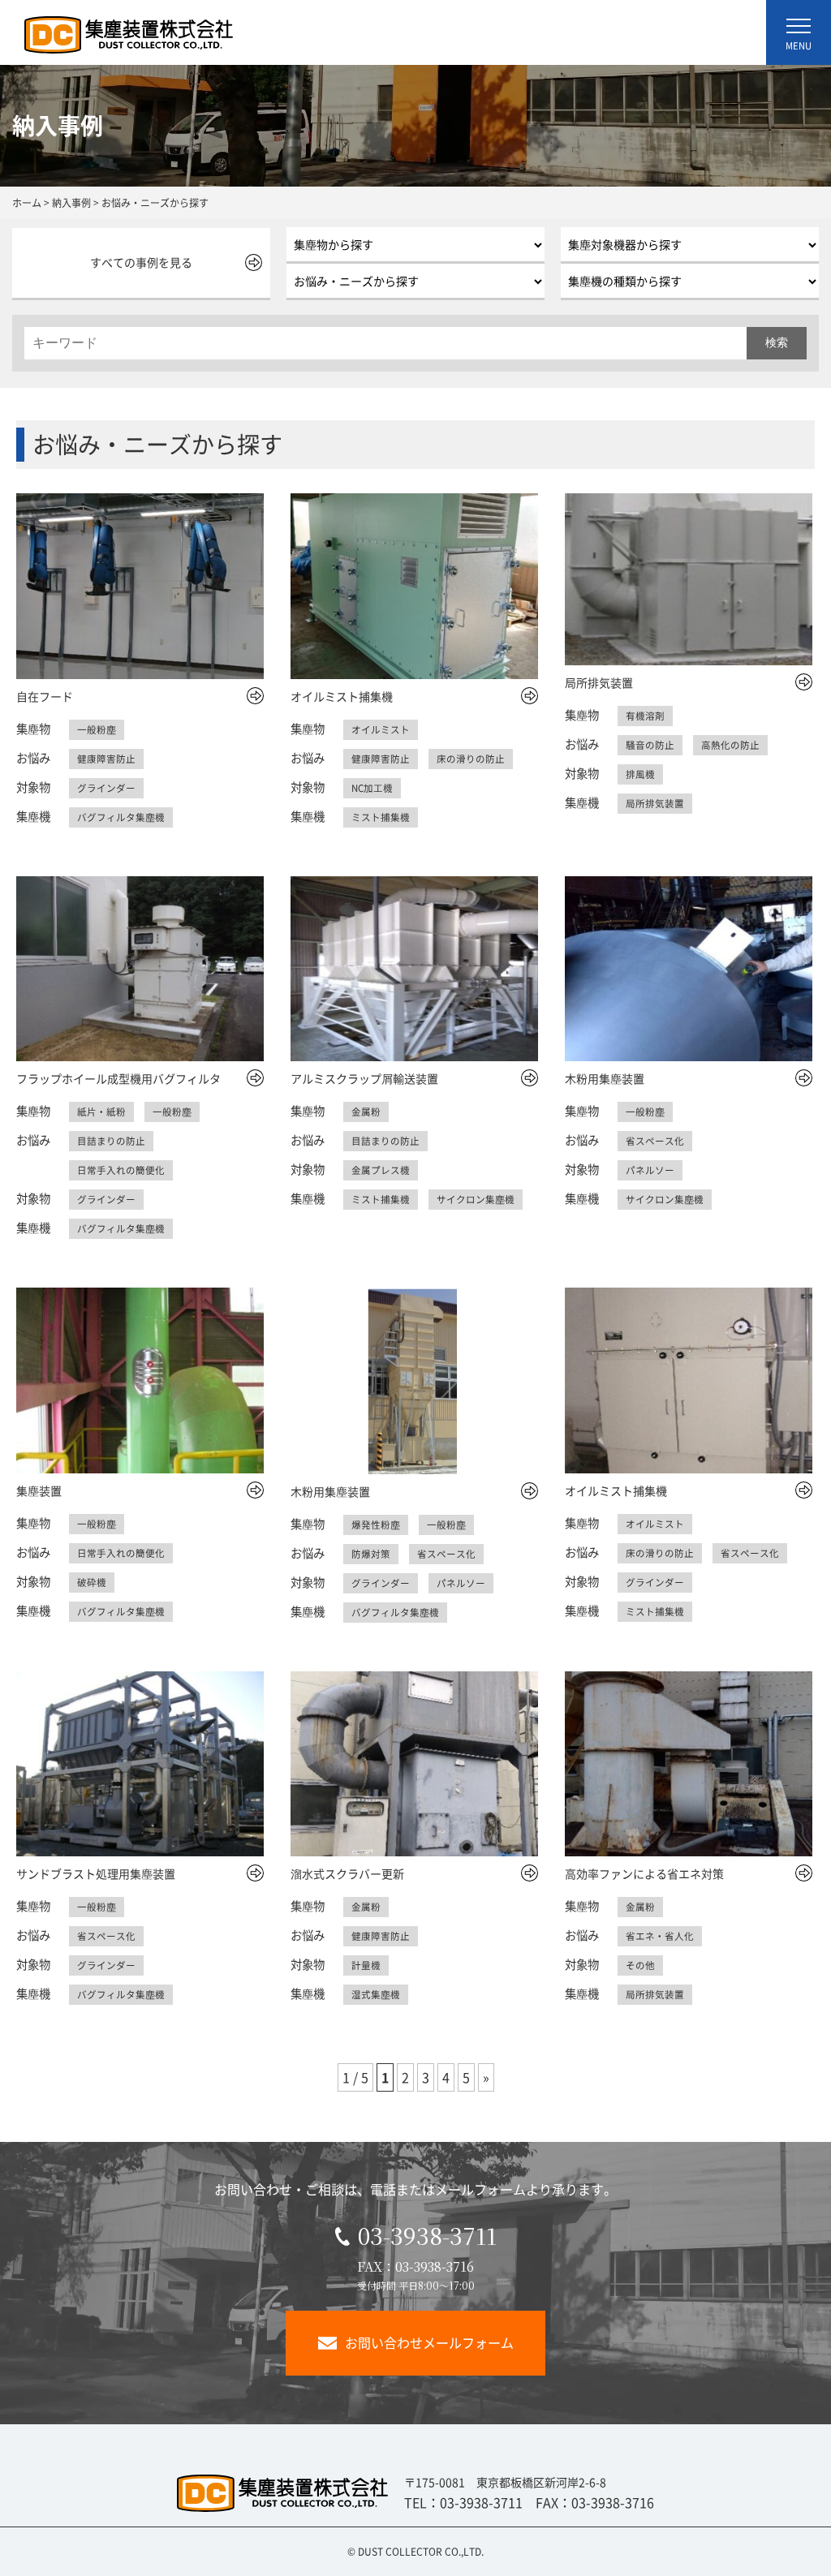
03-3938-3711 (427, 2235)
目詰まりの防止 (111, 1141)
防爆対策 (371, 1554)
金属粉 (366, 1112)
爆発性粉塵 (376, 1525)
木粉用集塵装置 (605, 1078)
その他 (640, 1965)
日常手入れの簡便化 (121, 1170)
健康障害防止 (106, 759)
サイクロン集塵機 (476, 1199)
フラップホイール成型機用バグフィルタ (118, 1078)
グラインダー (106, 788)
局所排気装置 (599, 682)
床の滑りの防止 (471, 759)
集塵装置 (39, 1490)
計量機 (366, 1965)
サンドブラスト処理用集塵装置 (96, 1873)
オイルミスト (381, 729)
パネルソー (650, 1170)
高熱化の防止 (730, 745)
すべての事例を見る (141, 262)
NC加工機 (372, 788)
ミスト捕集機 (381, 817)
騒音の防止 (650, 745)
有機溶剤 (645, 716)
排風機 (640, 774)
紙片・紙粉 (101, 1112)
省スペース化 (655, 1141)
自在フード (45, 696)
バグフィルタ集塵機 (121, 817)
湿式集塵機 (376, 1994)
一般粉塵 (97, 729)
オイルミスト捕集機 (342, 696)
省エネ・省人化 (660, 1936)
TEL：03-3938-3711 (463, 2502)
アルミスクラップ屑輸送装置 (364, 1078)
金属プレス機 (381, 1170)
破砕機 (92, 1582)
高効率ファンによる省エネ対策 (644, 1873)
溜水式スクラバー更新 (347, 1873)
